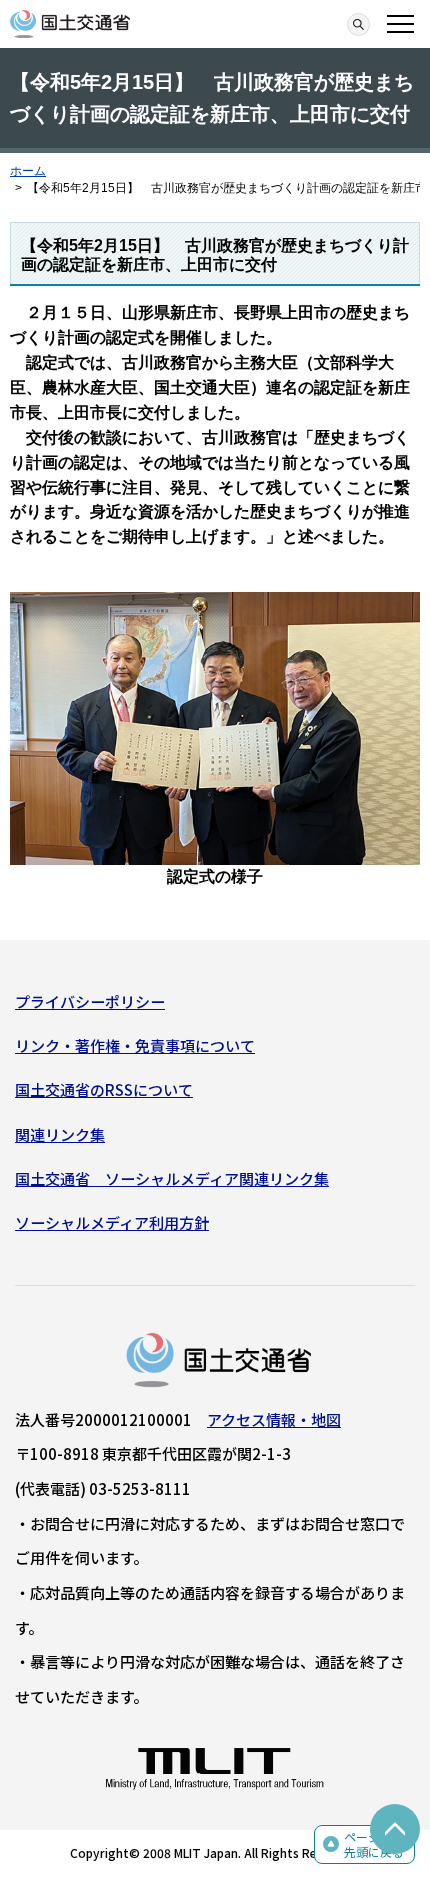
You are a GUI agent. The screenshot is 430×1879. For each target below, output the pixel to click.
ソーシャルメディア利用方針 (112, 1222)
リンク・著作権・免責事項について (135, 1045)
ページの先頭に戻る (374, 1844)
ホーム (28, 171)
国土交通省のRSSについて (104, 1089)
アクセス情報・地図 (274, 1419)
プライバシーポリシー (90, 1001)
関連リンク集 (60, 1134)
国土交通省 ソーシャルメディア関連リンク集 (172, 1178)
